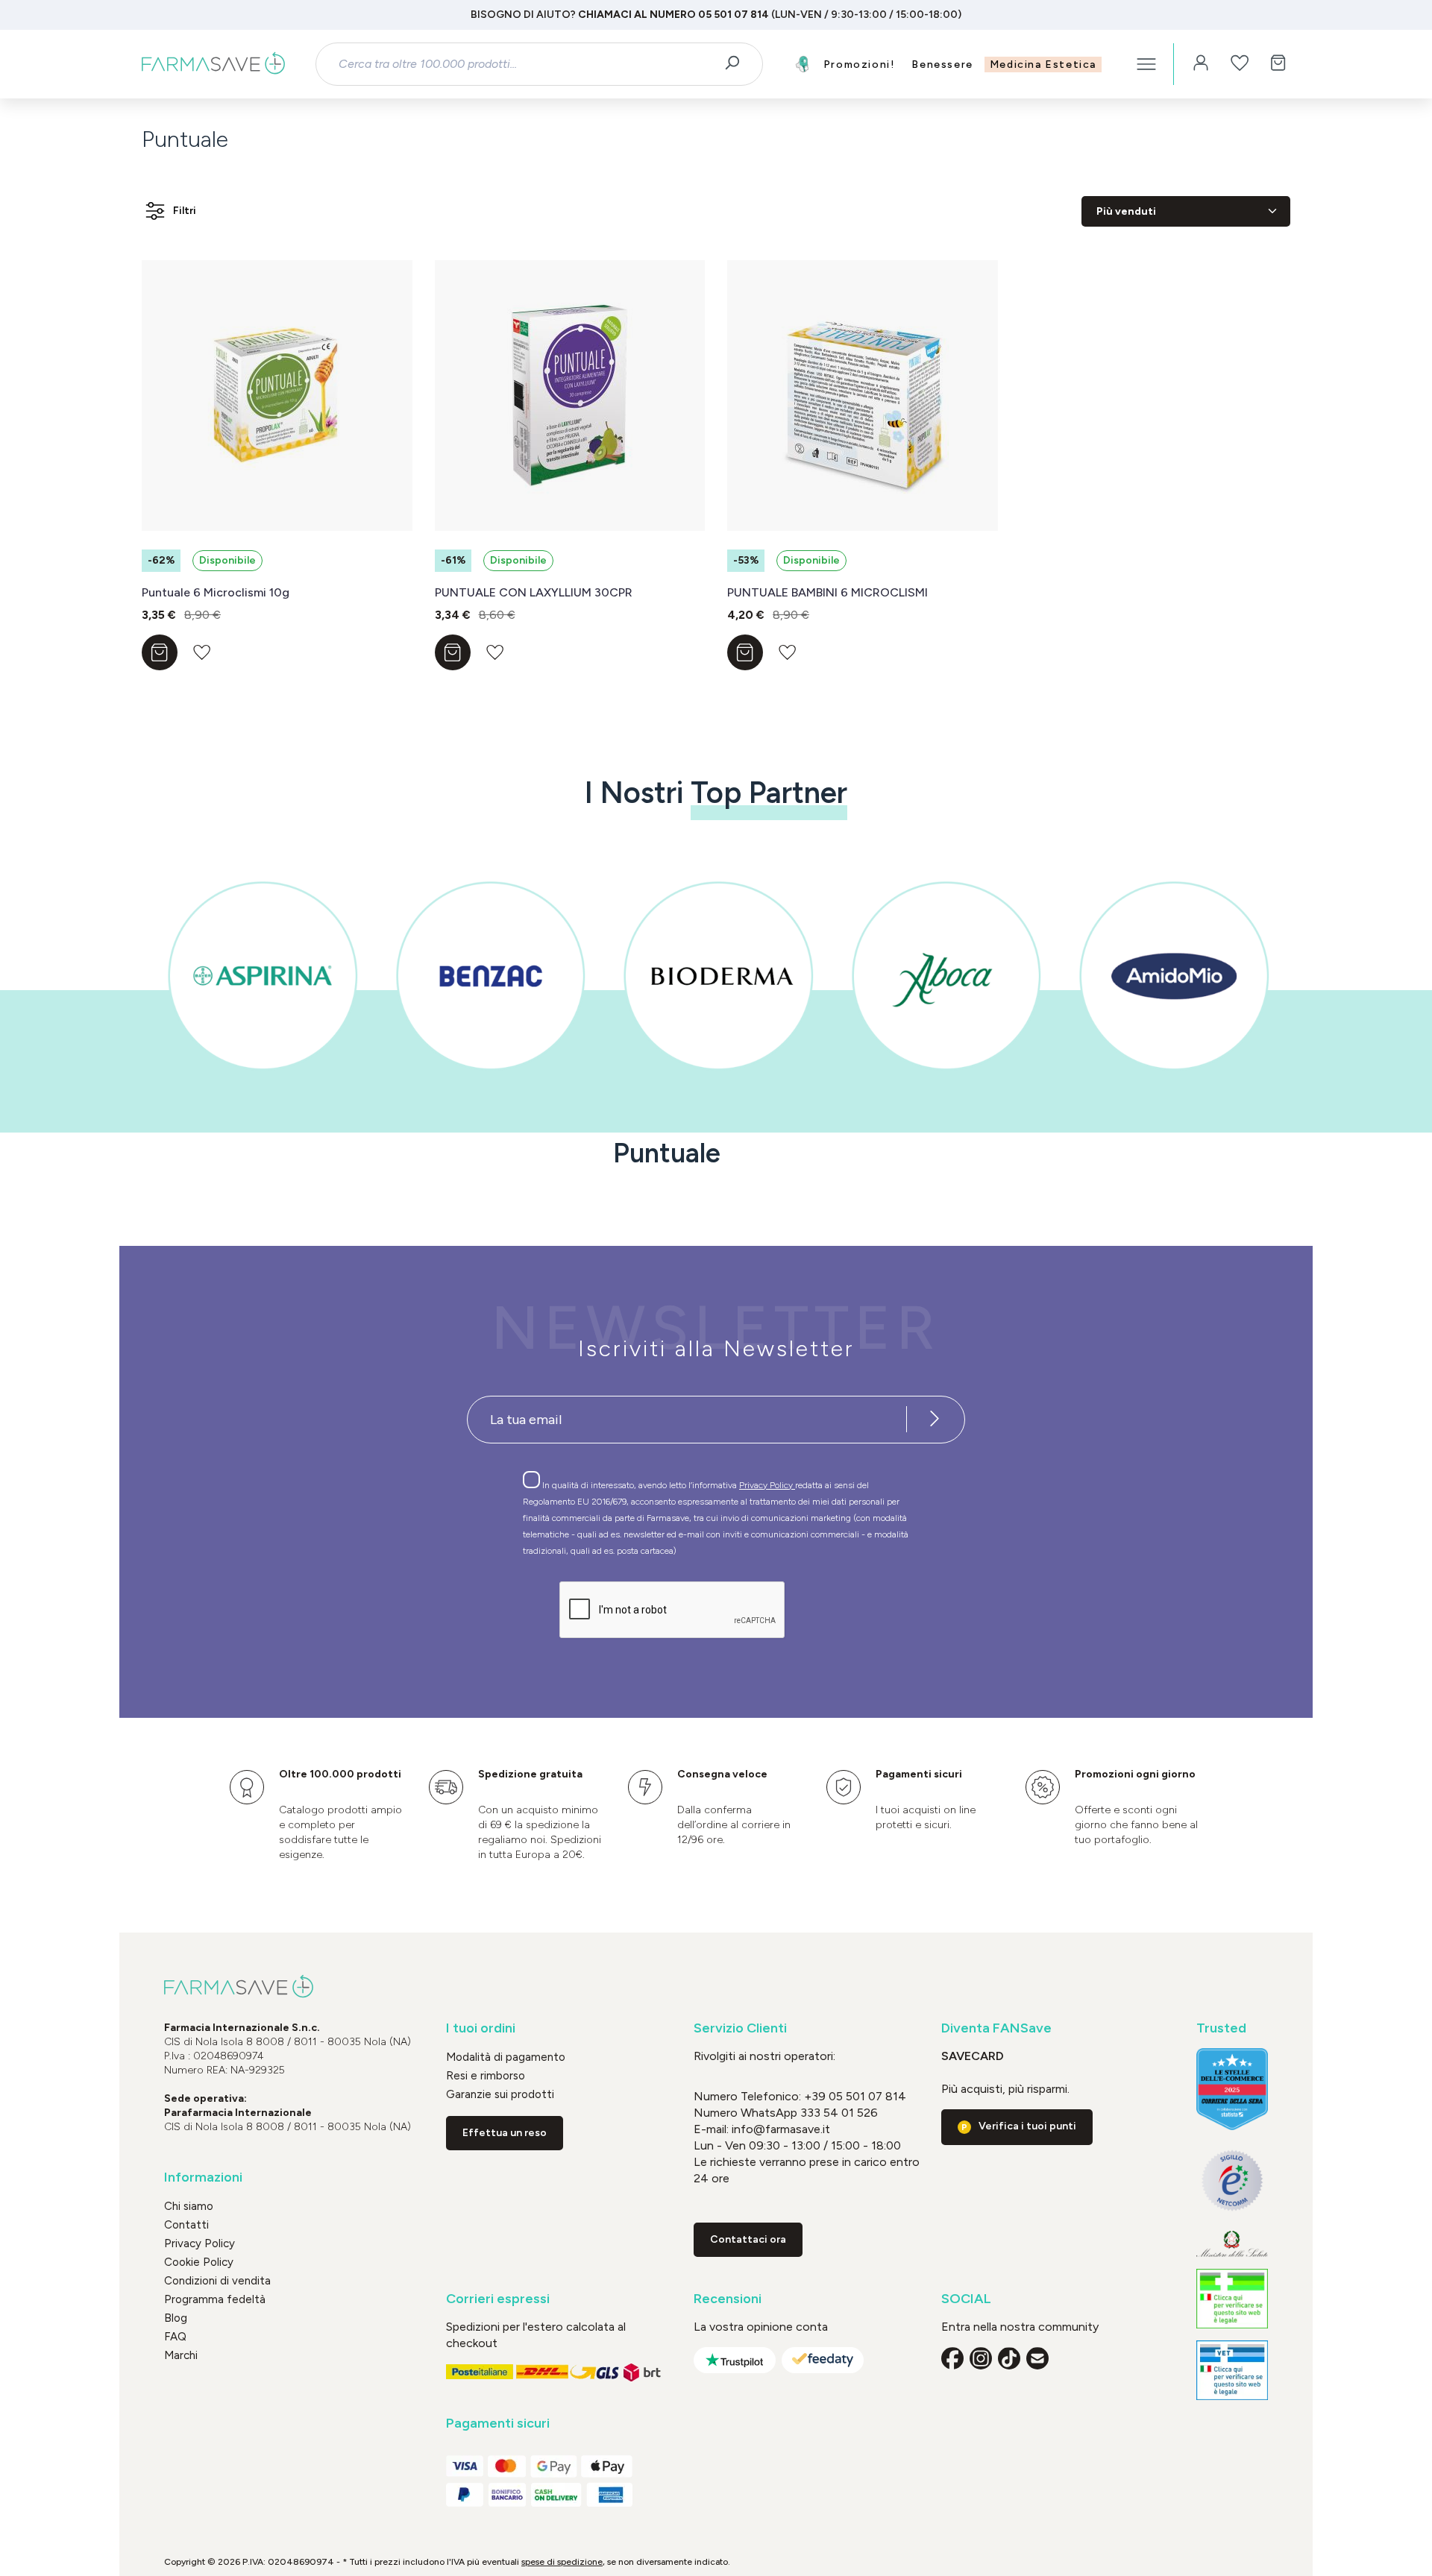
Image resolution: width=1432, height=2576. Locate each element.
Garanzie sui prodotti (500, 2094)
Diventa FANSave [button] (996, 2028)
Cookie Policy (199, 2262)
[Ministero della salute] (1232, 2244)
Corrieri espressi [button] (498, 2299)
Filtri (185, 211)
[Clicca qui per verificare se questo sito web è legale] (1232, 2299)
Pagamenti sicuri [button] (498, 2424)
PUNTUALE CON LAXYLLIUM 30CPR (534, 592)
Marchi (181, 2355)
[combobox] (526, 64)
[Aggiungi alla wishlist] (202, 652)
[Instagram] (981, 2358)
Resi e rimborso (486, 2076)
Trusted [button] (1221, 2028)
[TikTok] (1009, 2358)
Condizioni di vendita (217, 2281)
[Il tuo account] (1201, 64)
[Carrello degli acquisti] (1278, 64)
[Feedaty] (823, 2360)
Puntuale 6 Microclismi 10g (216, 592)
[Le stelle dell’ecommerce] (1232, 2089)
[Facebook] (952, 2358)
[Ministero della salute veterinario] (1232, 2370)
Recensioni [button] (728, 2299)
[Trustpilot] (735, 2360)
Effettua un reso (505, 2133)
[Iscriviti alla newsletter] (935, 1420)
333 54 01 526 (838, 2113)
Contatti (186, 2225)
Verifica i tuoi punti (1027, 2126)
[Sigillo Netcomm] (1232, 2180)
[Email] (1037, 2358)
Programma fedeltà (215, 2299)
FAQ (175, 2337)
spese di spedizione (562, 2562)
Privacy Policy (767, 1485)
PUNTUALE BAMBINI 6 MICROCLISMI (828, 592)
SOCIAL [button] (966, 2299)
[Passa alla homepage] (213, 64)
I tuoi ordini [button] (481, 2028)
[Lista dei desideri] (1240, 64)
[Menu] (1146, 64)
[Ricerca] (737, 64)
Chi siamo (189, 2206)
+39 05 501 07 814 (855, 2096)
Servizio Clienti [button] (740, 2028)
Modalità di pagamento (506, 2057)
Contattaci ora (748, 2239)
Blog (176, 2318)
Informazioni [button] (203, 2177)
